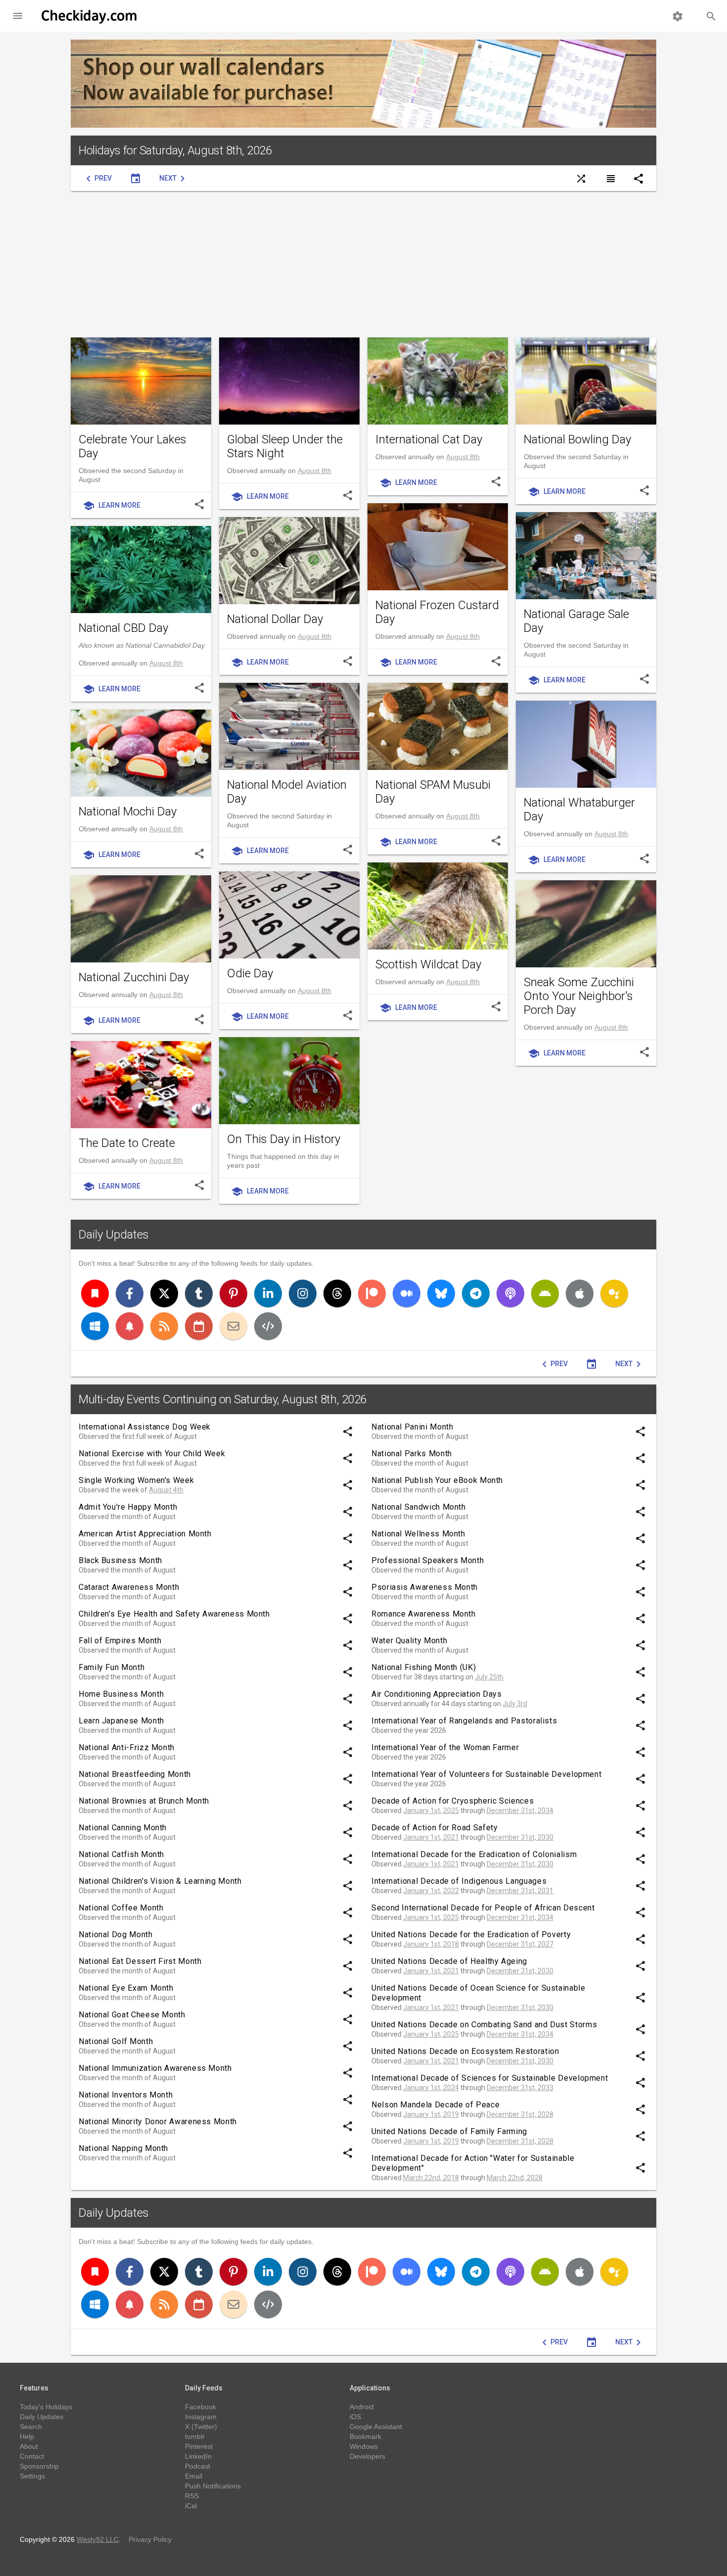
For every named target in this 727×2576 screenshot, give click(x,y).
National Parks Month (412, 1454)
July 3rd (515, 1704)
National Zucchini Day (134, 977)
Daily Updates (114, 1235)
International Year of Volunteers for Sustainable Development (486, 1774)
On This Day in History (284, 1139)
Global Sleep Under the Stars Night (285, 446)
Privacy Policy (150, 2539)
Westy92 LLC (98, 2539)
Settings (32, 2476)
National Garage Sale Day (576, 621)
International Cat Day (429, 439)
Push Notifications (213, 2486)
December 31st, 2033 (520, 2088)
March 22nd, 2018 (431, 2178)
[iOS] (580, 1293)
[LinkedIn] (268, 1293)
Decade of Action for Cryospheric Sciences (453, 1801)
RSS (192, 2496)
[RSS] (164, 1326)
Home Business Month (121, 1694)
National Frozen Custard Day (437, 612)
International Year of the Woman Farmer (445, 1747)
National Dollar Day (275, 619)
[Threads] (337, 1293)
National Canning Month (123, 1828)
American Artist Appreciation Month (145, 1534)
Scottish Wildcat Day (428, 964)
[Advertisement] (363, 264)
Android (362, 2407)
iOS (355, 2417)
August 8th (315, 471)
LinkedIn (198, 2456)
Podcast (198, 2466)
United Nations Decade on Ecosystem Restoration (465, 2051)
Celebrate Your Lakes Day (133, 446)
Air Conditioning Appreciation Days (437, 1694)
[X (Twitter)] (164, 1293)
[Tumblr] (199, 1293)
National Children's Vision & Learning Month (160, 1881)
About (29, 2446)
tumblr (195, 2436)
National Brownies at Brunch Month (144, 1801)
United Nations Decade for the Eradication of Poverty (471, 1934)
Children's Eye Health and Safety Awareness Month (174, 1614)
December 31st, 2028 (520, 2114)
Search (31, 2427)
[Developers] (268, 1326)
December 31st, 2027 (520, 1944)
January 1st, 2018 (431, 1944)
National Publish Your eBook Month (437, 1480)
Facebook (201, 2407)
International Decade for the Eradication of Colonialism (474, 1854)
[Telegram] (476, 1293)
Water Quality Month (409, 1641)
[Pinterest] (233, 1293)
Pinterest (199, 2446)
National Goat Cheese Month (132, 2015)
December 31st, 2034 (520, 1811)
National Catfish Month (121, 1854)
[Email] (233, 1326)
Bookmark (365, 2436)
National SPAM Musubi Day (433, 792)
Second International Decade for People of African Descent (483, 1908)
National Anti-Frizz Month (127, 1747)
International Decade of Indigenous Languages (459, 1881)
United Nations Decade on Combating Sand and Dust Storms (484, 2025)
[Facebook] (130, 1293)
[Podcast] (510, 1293)
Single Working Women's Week (136, 1480)
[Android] (545, 1293)
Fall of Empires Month (120, 1641)
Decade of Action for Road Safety (434, 1828)
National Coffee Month (121, 1908)
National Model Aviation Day (287, 792)
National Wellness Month (418, 1534)
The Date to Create (127, 1143)
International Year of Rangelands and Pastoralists (464, 1721)
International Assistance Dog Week (145, 1427)
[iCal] (199, 1326)
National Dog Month (116, 1934)
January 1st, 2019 (431, 2114)
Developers (367, 2456)
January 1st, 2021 (431, 1837)
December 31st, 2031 (520, 1891)
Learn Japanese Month (121, 1721)
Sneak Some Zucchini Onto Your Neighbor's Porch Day (579, 996)
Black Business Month (120, 1560)
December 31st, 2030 (520, 1837)
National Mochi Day (128, 811)
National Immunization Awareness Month (155, 2068)
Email (194, 2476)
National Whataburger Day (579, 810)
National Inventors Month (126, 2095)
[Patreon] (372, 1293)
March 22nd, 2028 (515, 2178)
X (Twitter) (201, 2427)
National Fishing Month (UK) (424, 1667)
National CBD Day (123, 628)
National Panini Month (412, 1427)
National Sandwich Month (419, 1507)
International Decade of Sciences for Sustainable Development (490, 2078)
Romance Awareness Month (424, 1614)
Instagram (201, 2417)
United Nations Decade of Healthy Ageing (449, 1961)
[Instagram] (303, 1293)
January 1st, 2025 (431, 1811)
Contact (32, 2456)
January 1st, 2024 (431, 2088)
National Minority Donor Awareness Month (158, 2122)
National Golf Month (116, 2041)
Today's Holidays (46, 2407)
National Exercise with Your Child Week (152, 1454)
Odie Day (250, 973)
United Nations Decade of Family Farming (449, 2131)
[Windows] (95, 1326)
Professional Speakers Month (428, 1560)
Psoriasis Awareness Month (425, 1587)
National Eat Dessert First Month (140, 1961)
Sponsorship (39, 2466)
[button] (18, 16)
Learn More (112, 506)
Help (27, 2436)
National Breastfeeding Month (135, 1774)
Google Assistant (376, 2427)
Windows (364, 2446)
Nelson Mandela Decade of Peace (435, 2105)
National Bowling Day (577, 439)
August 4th (166, 1490)
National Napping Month (123, 2148)
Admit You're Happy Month (128, 1507)
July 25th (489, 1677)
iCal (191, 2506)
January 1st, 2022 (431, 1891)
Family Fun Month (112, 1667)
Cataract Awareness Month (129, 1587)
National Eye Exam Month (126, 1988)
